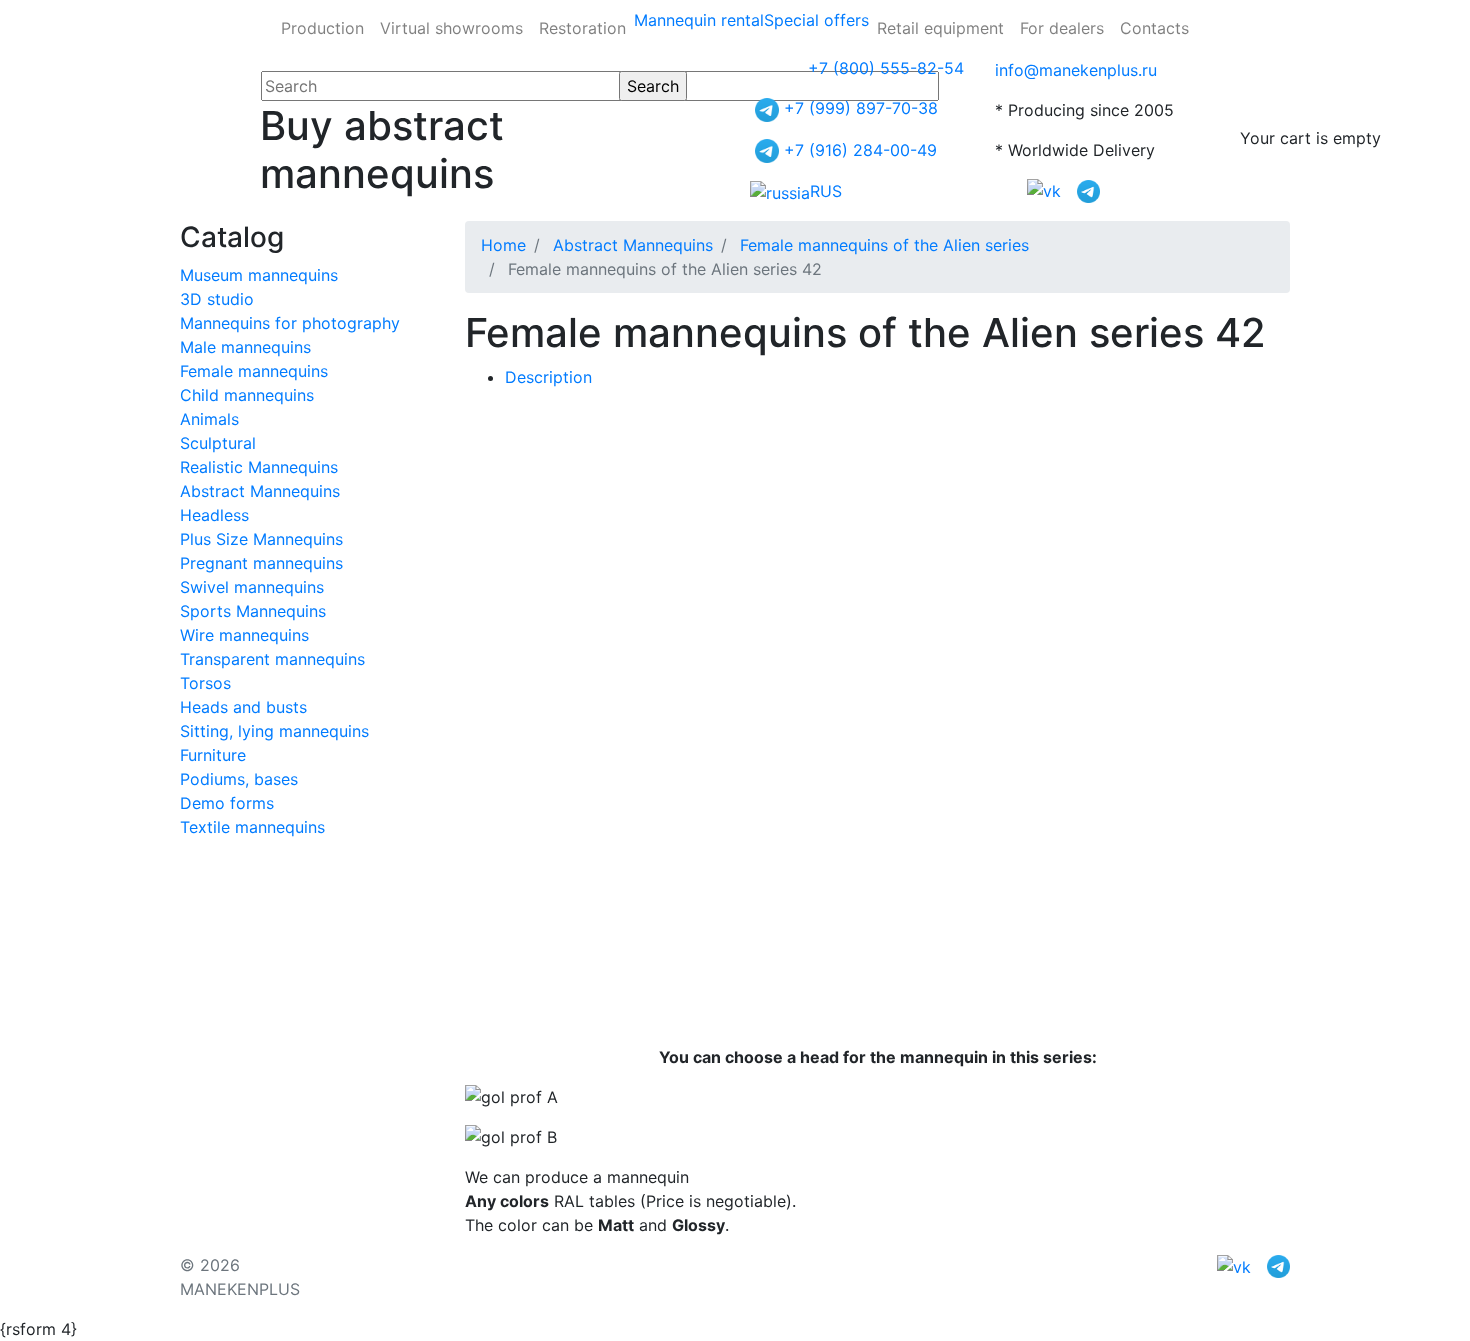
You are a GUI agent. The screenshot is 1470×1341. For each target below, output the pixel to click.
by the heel (724, 577)
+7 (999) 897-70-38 (861, 108)
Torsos (205, 683)
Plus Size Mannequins (261, 539)
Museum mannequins (259, 275)
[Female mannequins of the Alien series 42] (630, 417)
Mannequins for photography (290, 323)
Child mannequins (247, 395)
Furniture (213, 755)
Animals (209, 419)
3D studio (217, 299)
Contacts (1154, 28)
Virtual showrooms (451, 28)
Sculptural (218, 443)
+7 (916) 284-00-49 (860, 150)
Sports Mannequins (253, 611)
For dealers (1062, 28)
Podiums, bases (239, 779)
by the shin (831, 577)
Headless (214, 515)
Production (322, 28)
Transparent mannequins (272, 659)
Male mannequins (245, 347)
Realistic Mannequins (259, 467)
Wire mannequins (244, 635)
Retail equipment (940, 28)
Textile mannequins (252, 827)
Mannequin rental (699, 20)
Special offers (816, 20)
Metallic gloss (812, 497)
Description (548, 377)
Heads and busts (243, 707)
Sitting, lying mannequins (274, 731)
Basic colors (691, 497)
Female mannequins (254, 371)
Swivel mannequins (252, 587)
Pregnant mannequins (261, 563)
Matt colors (931, 497)
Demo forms (227, 803)
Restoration (582, 28)
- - (551, 497)
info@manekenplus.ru (1076, 70)
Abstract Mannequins (260, 491)
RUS (826, 191)
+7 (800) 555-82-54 (886, 68)
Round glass (689, 537)
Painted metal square (838, 537)
